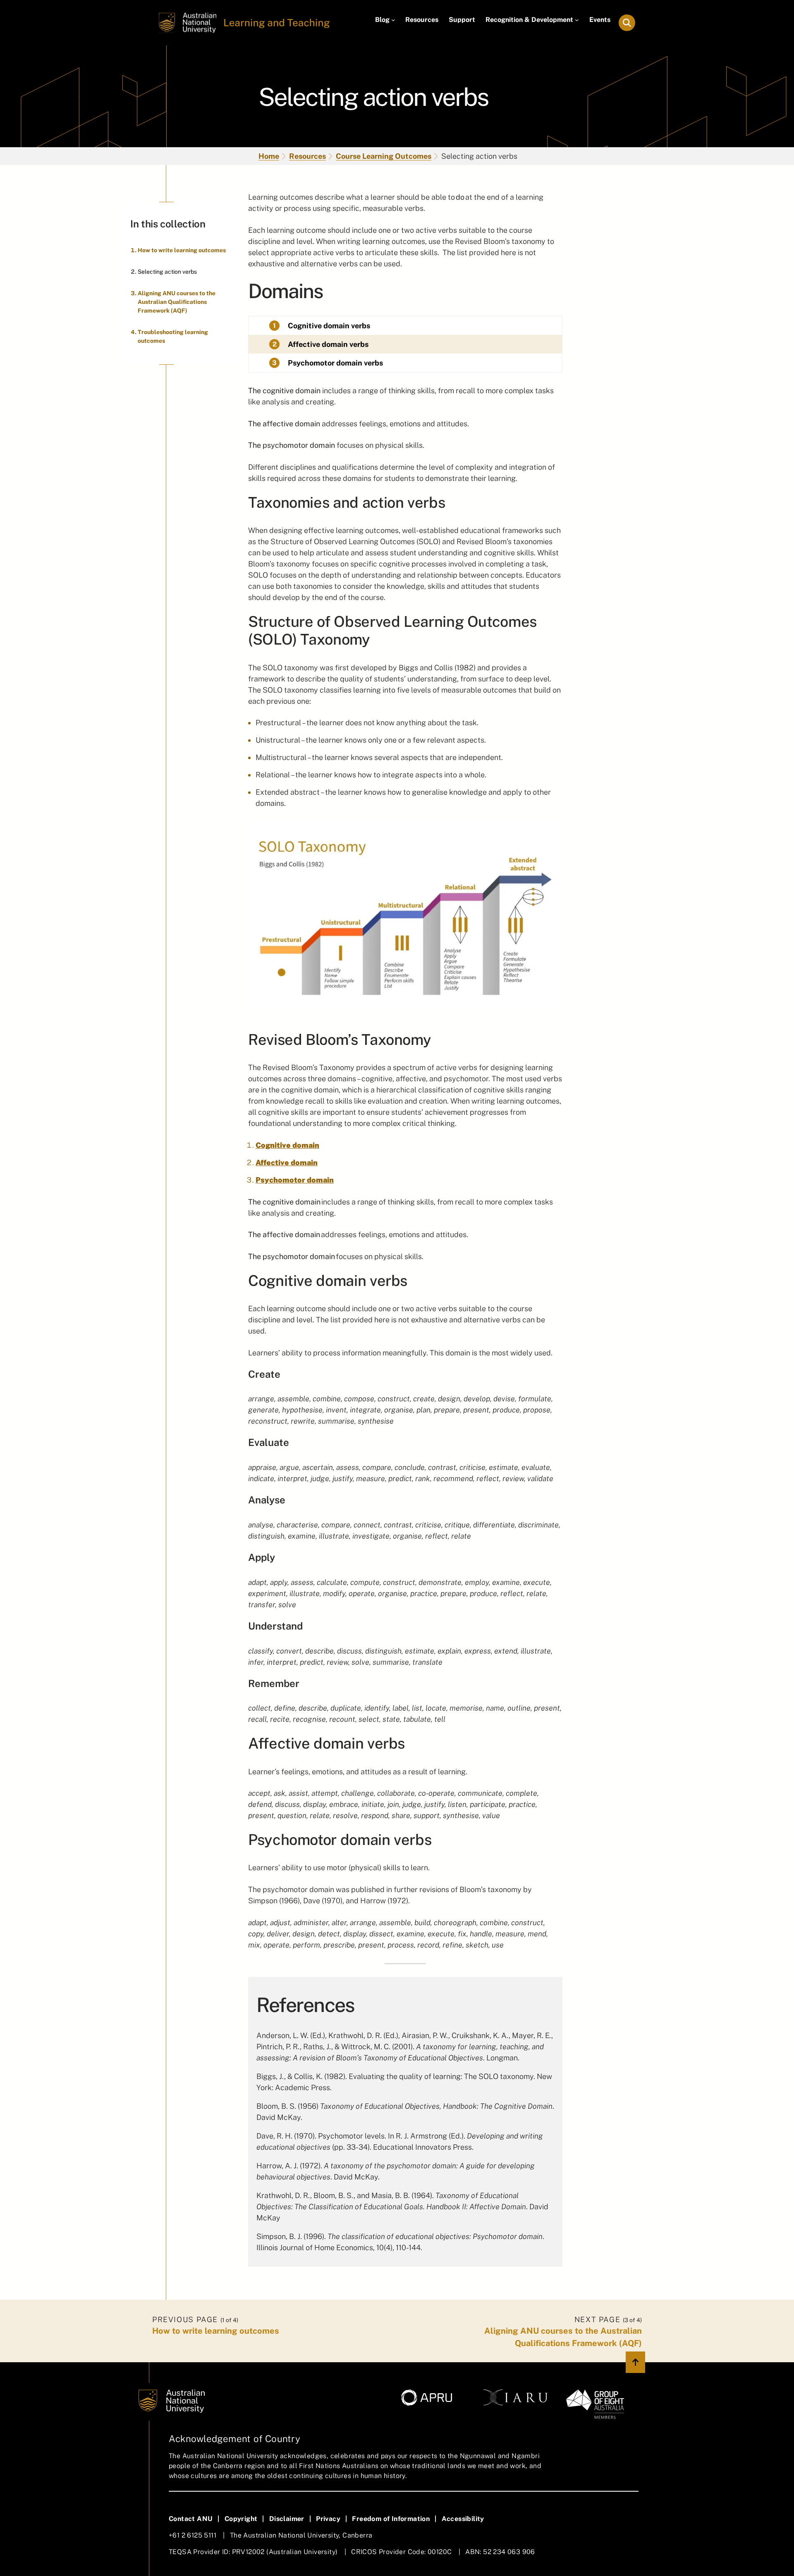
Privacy (328, 2519)
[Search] (627, 23)
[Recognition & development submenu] (577, 20)
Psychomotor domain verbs (335, 363)
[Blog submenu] (393, 20)
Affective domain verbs (328, 344)
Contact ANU (191, 2519)
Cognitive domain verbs (329, 326)
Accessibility (463, 2519)
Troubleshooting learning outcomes (173, 336)
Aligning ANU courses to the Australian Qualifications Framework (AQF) (177, 302)
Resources (307, 156)
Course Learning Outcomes (384, 156)
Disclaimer (287, 2519)
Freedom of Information (391, 2519)
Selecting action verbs (167, 272)
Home (269, 156)
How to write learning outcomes (182, 250)
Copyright (241, 2519)
